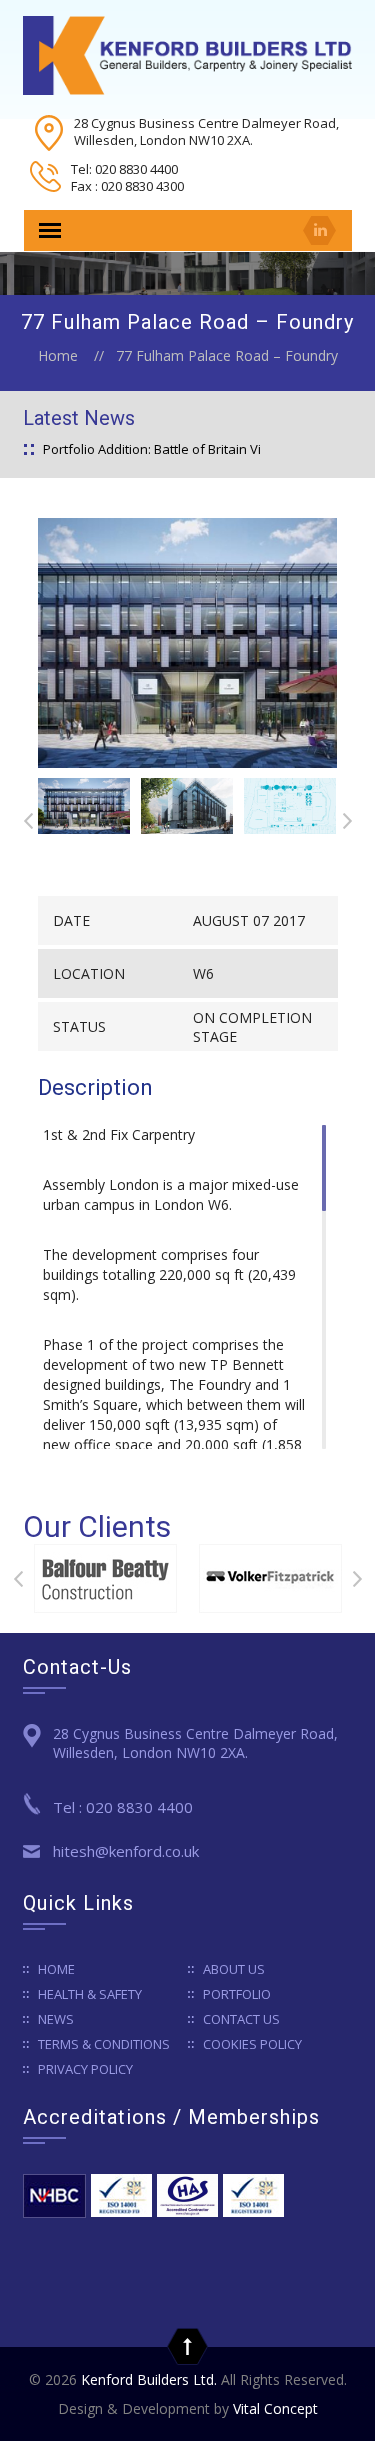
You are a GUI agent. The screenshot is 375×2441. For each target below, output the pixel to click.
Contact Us (241, 2019)
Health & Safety (90, 1994)
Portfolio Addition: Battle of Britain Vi (152, 449)
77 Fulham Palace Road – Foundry (227, 355)
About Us (234, 1969)
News (56, 2019)
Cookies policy (252, 2044)
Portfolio (237, 1994)
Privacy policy (85, 2069)
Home (58, 355)
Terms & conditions (104, 2044)
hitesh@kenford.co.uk (126, 1851)
